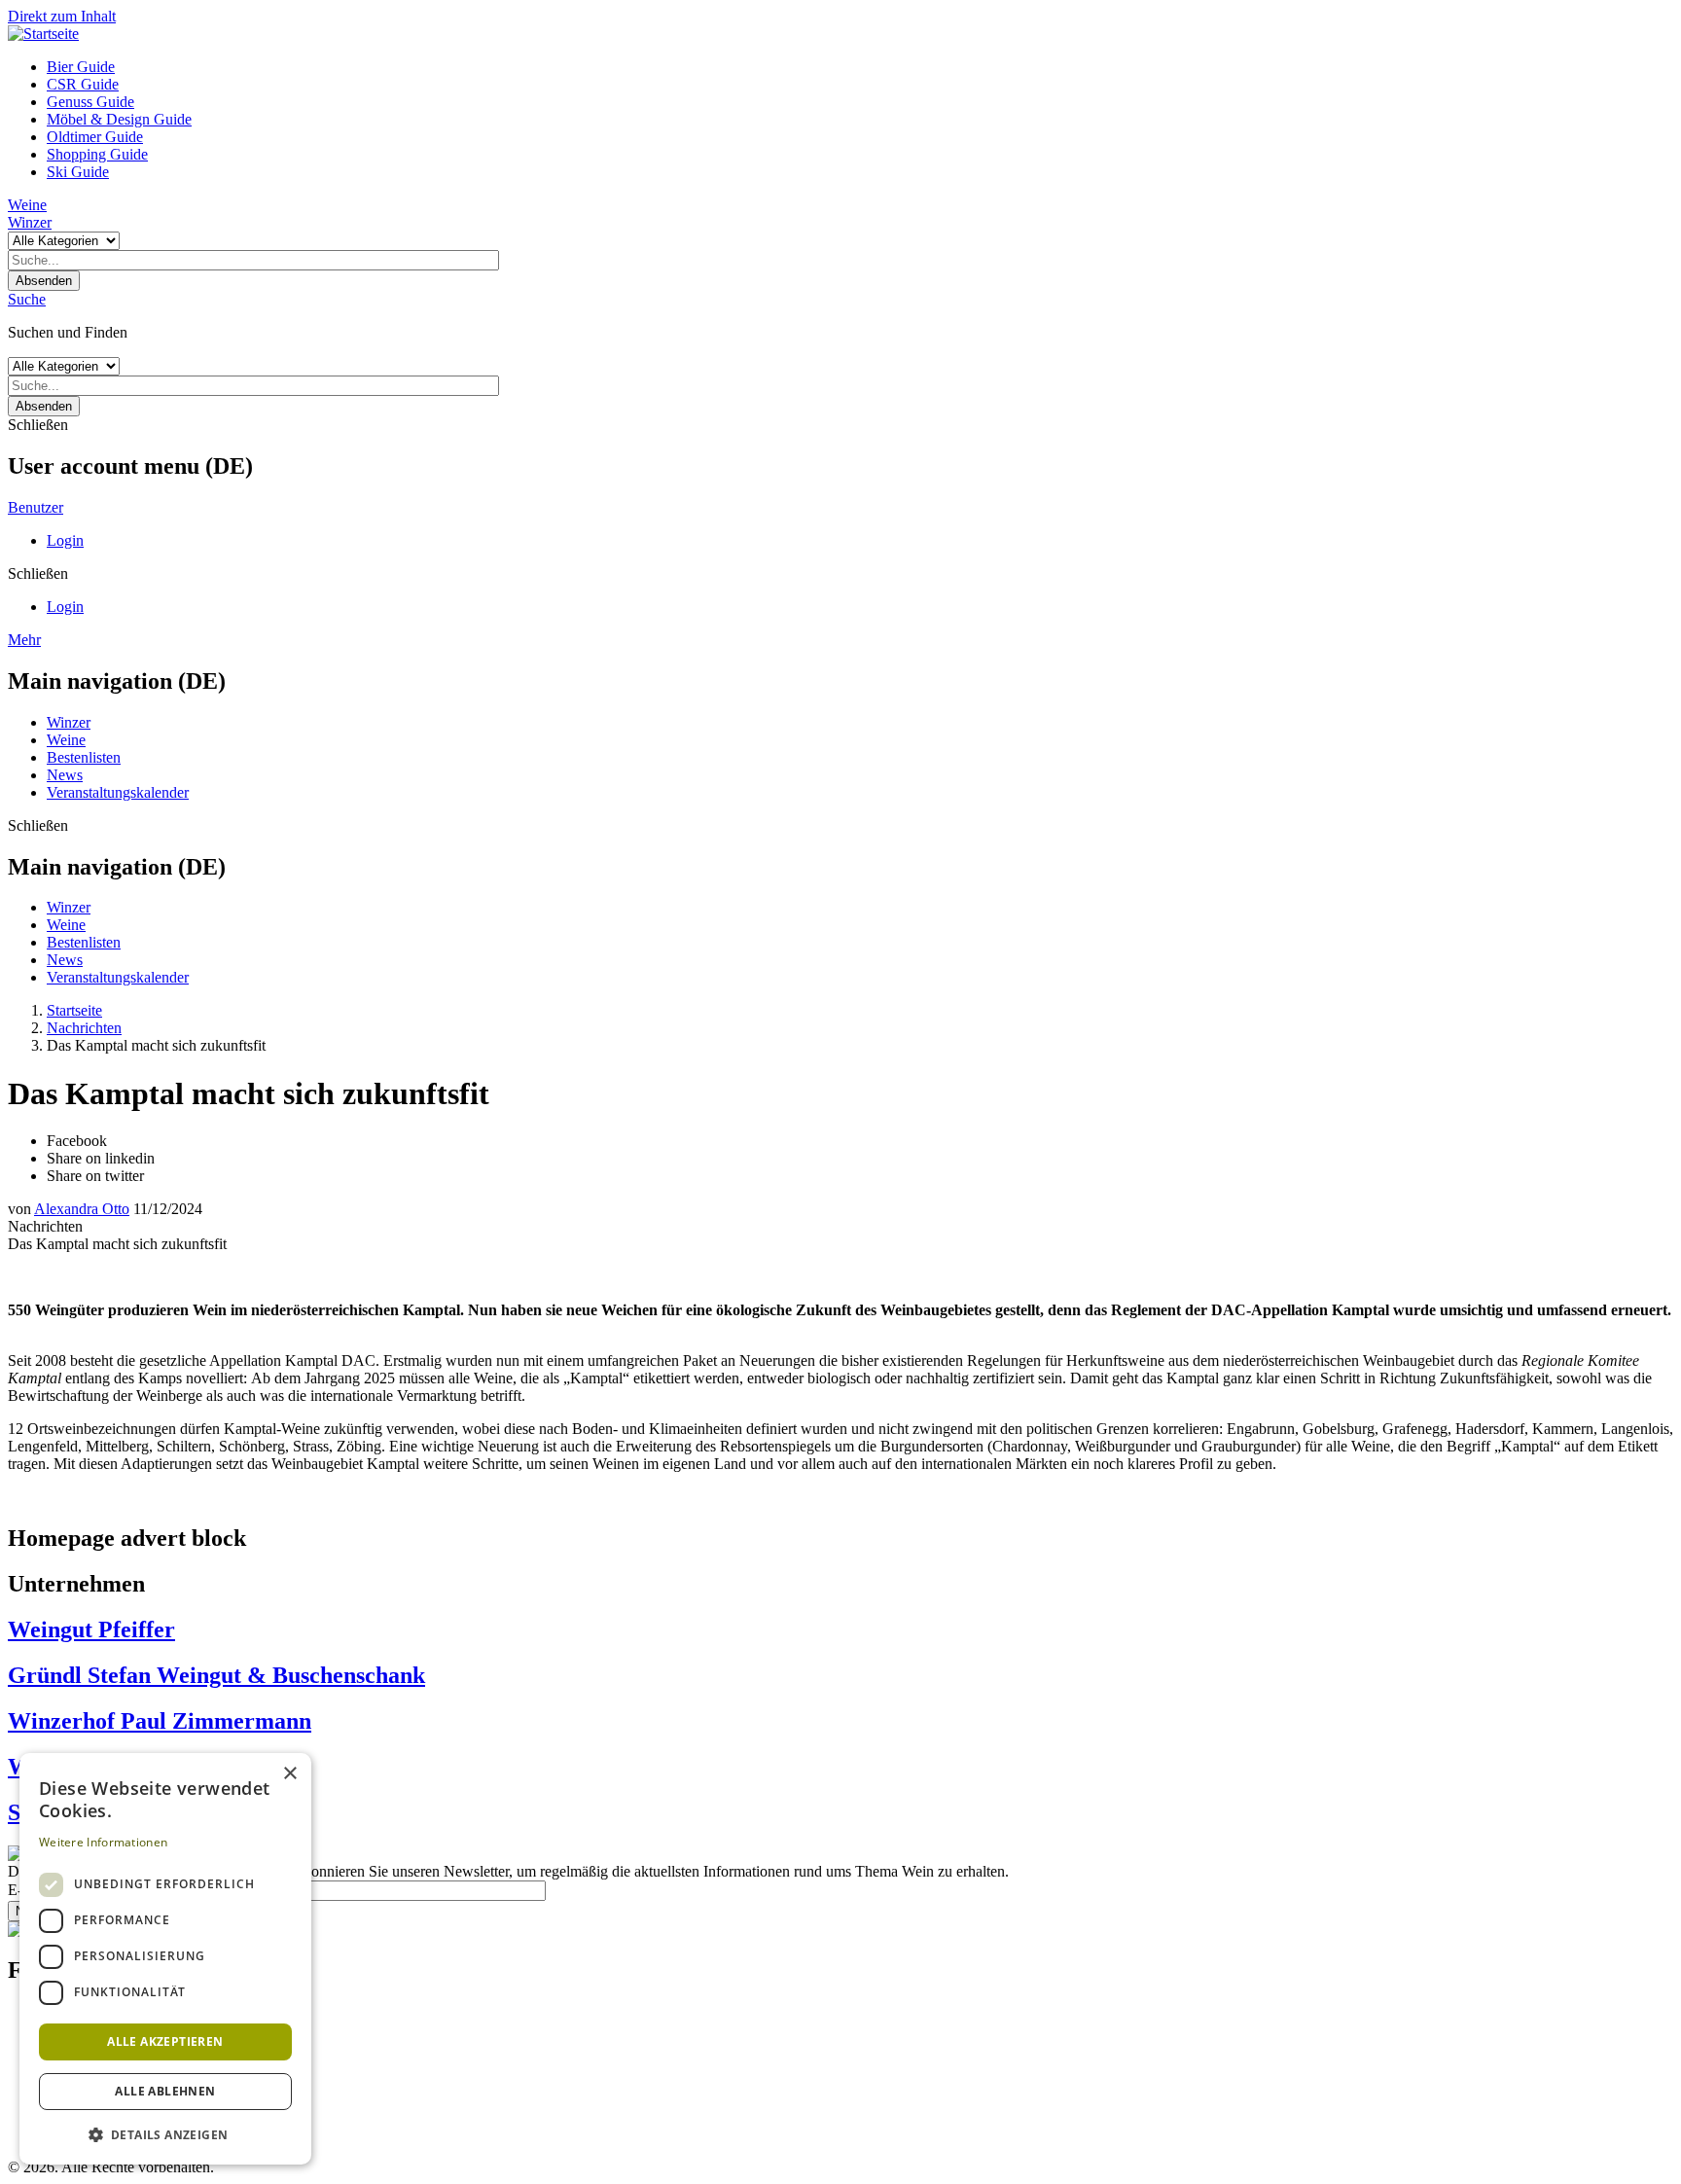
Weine (27, 205)
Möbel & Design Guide (119, 119)
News (65, 775)
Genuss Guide (90, 102)
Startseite (74, 1010)
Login (65, 540)
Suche (27, 299)
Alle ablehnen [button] (165, 2091)
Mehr (24, 640)
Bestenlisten (84, 757)
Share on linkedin (101, 1158)
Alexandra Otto (82, 1209)
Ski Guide (78, 172)
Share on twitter (95, 1176)
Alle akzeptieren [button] (165, 2041)
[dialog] (165, 1959)
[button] (165, 2134)
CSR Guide (83, 84)
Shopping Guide (97, 154)
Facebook (77, 1141)
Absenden (44, 281)
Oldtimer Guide (95, 137)
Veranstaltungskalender (118, 792)
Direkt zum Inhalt (62, 16)
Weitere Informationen (103, 1842)
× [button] (289, 1774)
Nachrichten (84, 1028)
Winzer (30, 222)
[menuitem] (860, 67)
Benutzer (36, 507)
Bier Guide (81, 67)
